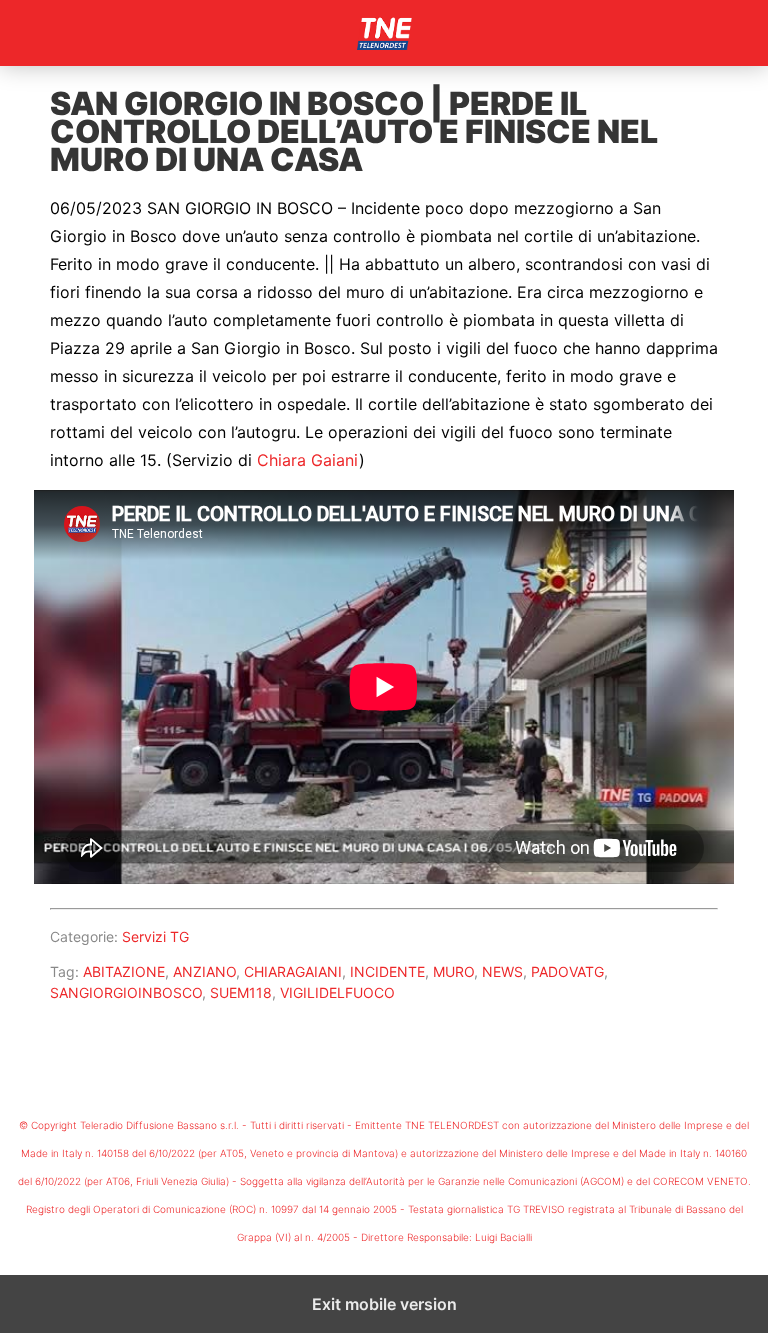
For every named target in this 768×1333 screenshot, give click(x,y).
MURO (453, 971)
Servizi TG (155, 936)
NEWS (502, 971)
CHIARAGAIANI (293, 971)
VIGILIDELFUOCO (337, 992)
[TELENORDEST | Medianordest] (384, 33)
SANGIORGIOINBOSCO (126, 992)
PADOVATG (567, 971)
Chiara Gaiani (308, 460)
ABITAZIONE (124, 971)
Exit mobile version (384, 1304)
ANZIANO (204, 971)
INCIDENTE (387, 971)
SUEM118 (241, 992)
